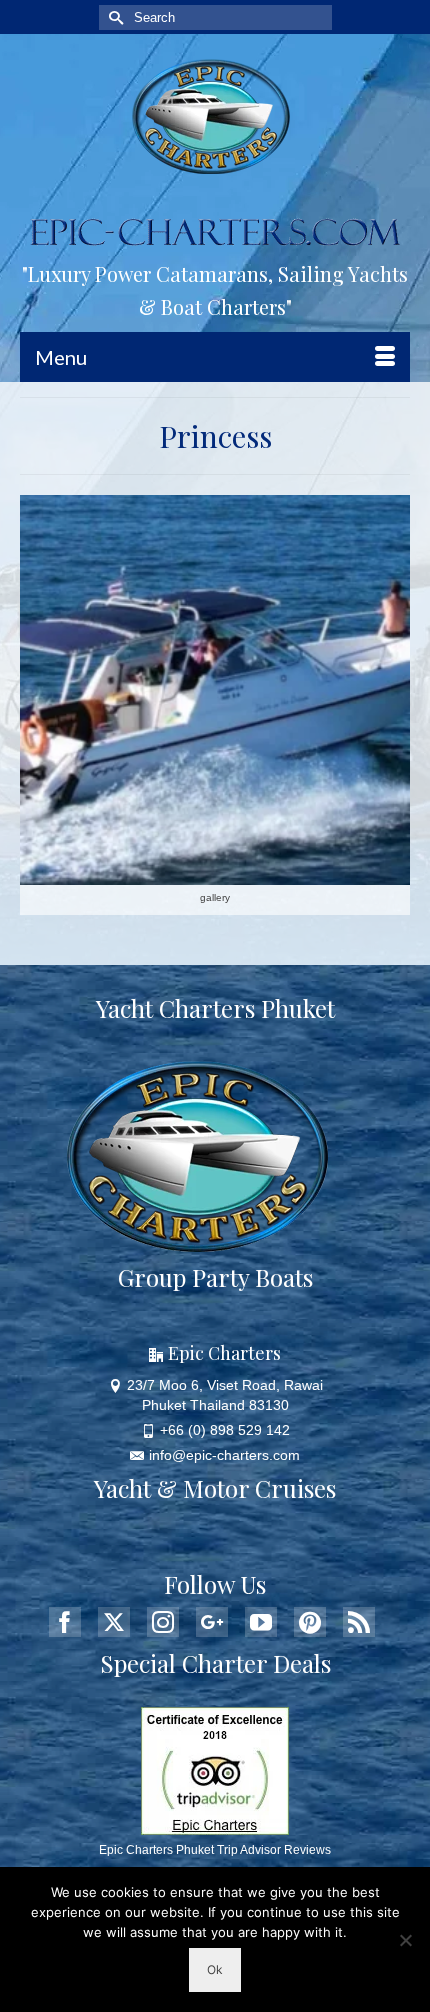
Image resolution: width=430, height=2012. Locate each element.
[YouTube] (261, 1622)
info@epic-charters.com (224, 1455)
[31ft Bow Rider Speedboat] (215, 690)
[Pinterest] (310, 1622)
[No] (405, 1940)
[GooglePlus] (212, 1622)
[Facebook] (65, 1622)
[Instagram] (163, 1622)
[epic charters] (215, 117)
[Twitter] (114, 1622)
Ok (215, 1969)
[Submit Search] (114, 17)
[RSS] (359, 1622)
